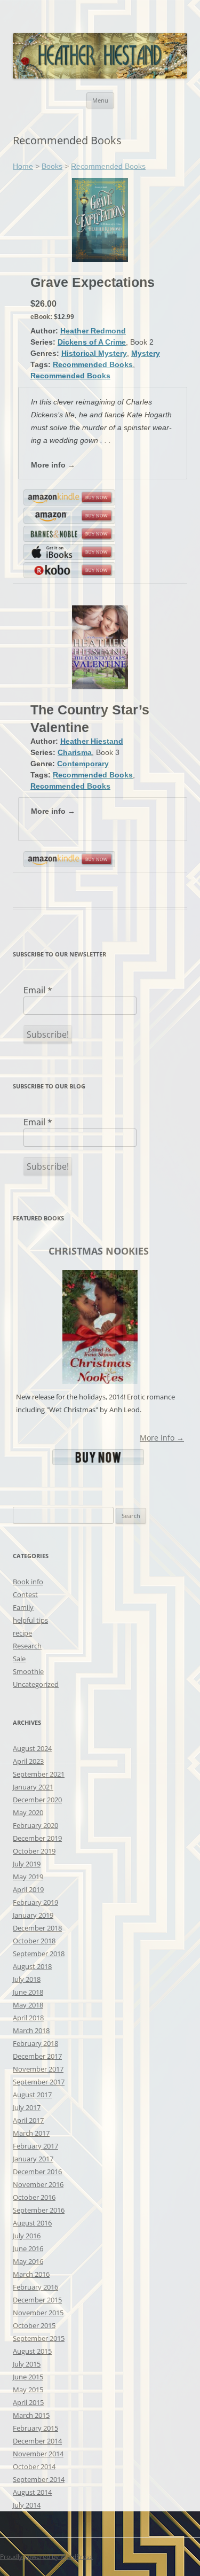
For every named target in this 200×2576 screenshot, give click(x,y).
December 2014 (37, 2441)
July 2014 (27, 2505)
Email (38, 990)
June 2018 (28, 1992)
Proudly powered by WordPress (46, 2556)
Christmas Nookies (99, 1251)
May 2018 (28, 2005)
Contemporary (83, 764)
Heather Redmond (93, 331)
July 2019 (27, 1864)
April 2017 (28, 2120)
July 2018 (27, 1979)
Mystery (146, 353)
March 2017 (31, 2133)
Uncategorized (36, 1684)
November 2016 (38, 2184)
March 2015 (31, 2415)
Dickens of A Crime (92, 342)
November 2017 (38, 2069)
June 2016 (28, 2248)
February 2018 (35, 2043)
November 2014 (38, 2454)
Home (23, 166)
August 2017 (32, 2095)
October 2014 (34, 2466)
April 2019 (28, 1889)
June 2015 (28, 2377)
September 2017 (39, 2082)
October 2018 (34, 1941)
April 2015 (28, 2402)
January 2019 (33, 1915)
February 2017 (35, 2146)
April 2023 (28, 1761)
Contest (25, 1594)
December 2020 (37, 1800)
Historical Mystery (94, 353)
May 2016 (28, 2261)
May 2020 (28, 1812)
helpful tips (30, 1620)
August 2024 (32, 1748)
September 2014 (39, 2479)
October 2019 (34, 1851)
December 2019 (37, 1838)
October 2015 (34, 2325)
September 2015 (39, 2338)
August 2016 (32, 2223)
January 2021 (33, 1787)
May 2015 (28, 2390)
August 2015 (32, 2351)
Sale (19, 1659)
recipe (22, 1633)
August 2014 (32, 2492)
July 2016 (27, 2236)
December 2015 (37, 2300)
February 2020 (35, 1825)
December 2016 (37, 2172)
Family (23, 1607)
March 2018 (31, 2030)
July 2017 (27, 2107)
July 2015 (27, 2364)
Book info (28, 1582)
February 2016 (35, 2287)
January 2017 (33, 2159)
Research (27, 1646)
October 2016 (34, 2197)
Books (52, 166)
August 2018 (32, 1966)
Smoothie (28, 1671)
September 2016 (39, 2210)
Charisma (75, 752)
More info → (53, 465)
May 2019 (28, 1877)
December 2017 (37, 2056)
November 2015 (38, 2313)
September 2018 (39, 1954)
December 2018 (37, 1928)
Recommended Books (108, 166)
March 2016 (31, 2274)
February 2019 (35, 1902)
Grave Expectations (93, 282)
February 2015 (35, 2428)
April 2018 (28, 2018)
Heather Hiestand (92, 741)
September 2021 (39, 1774)
